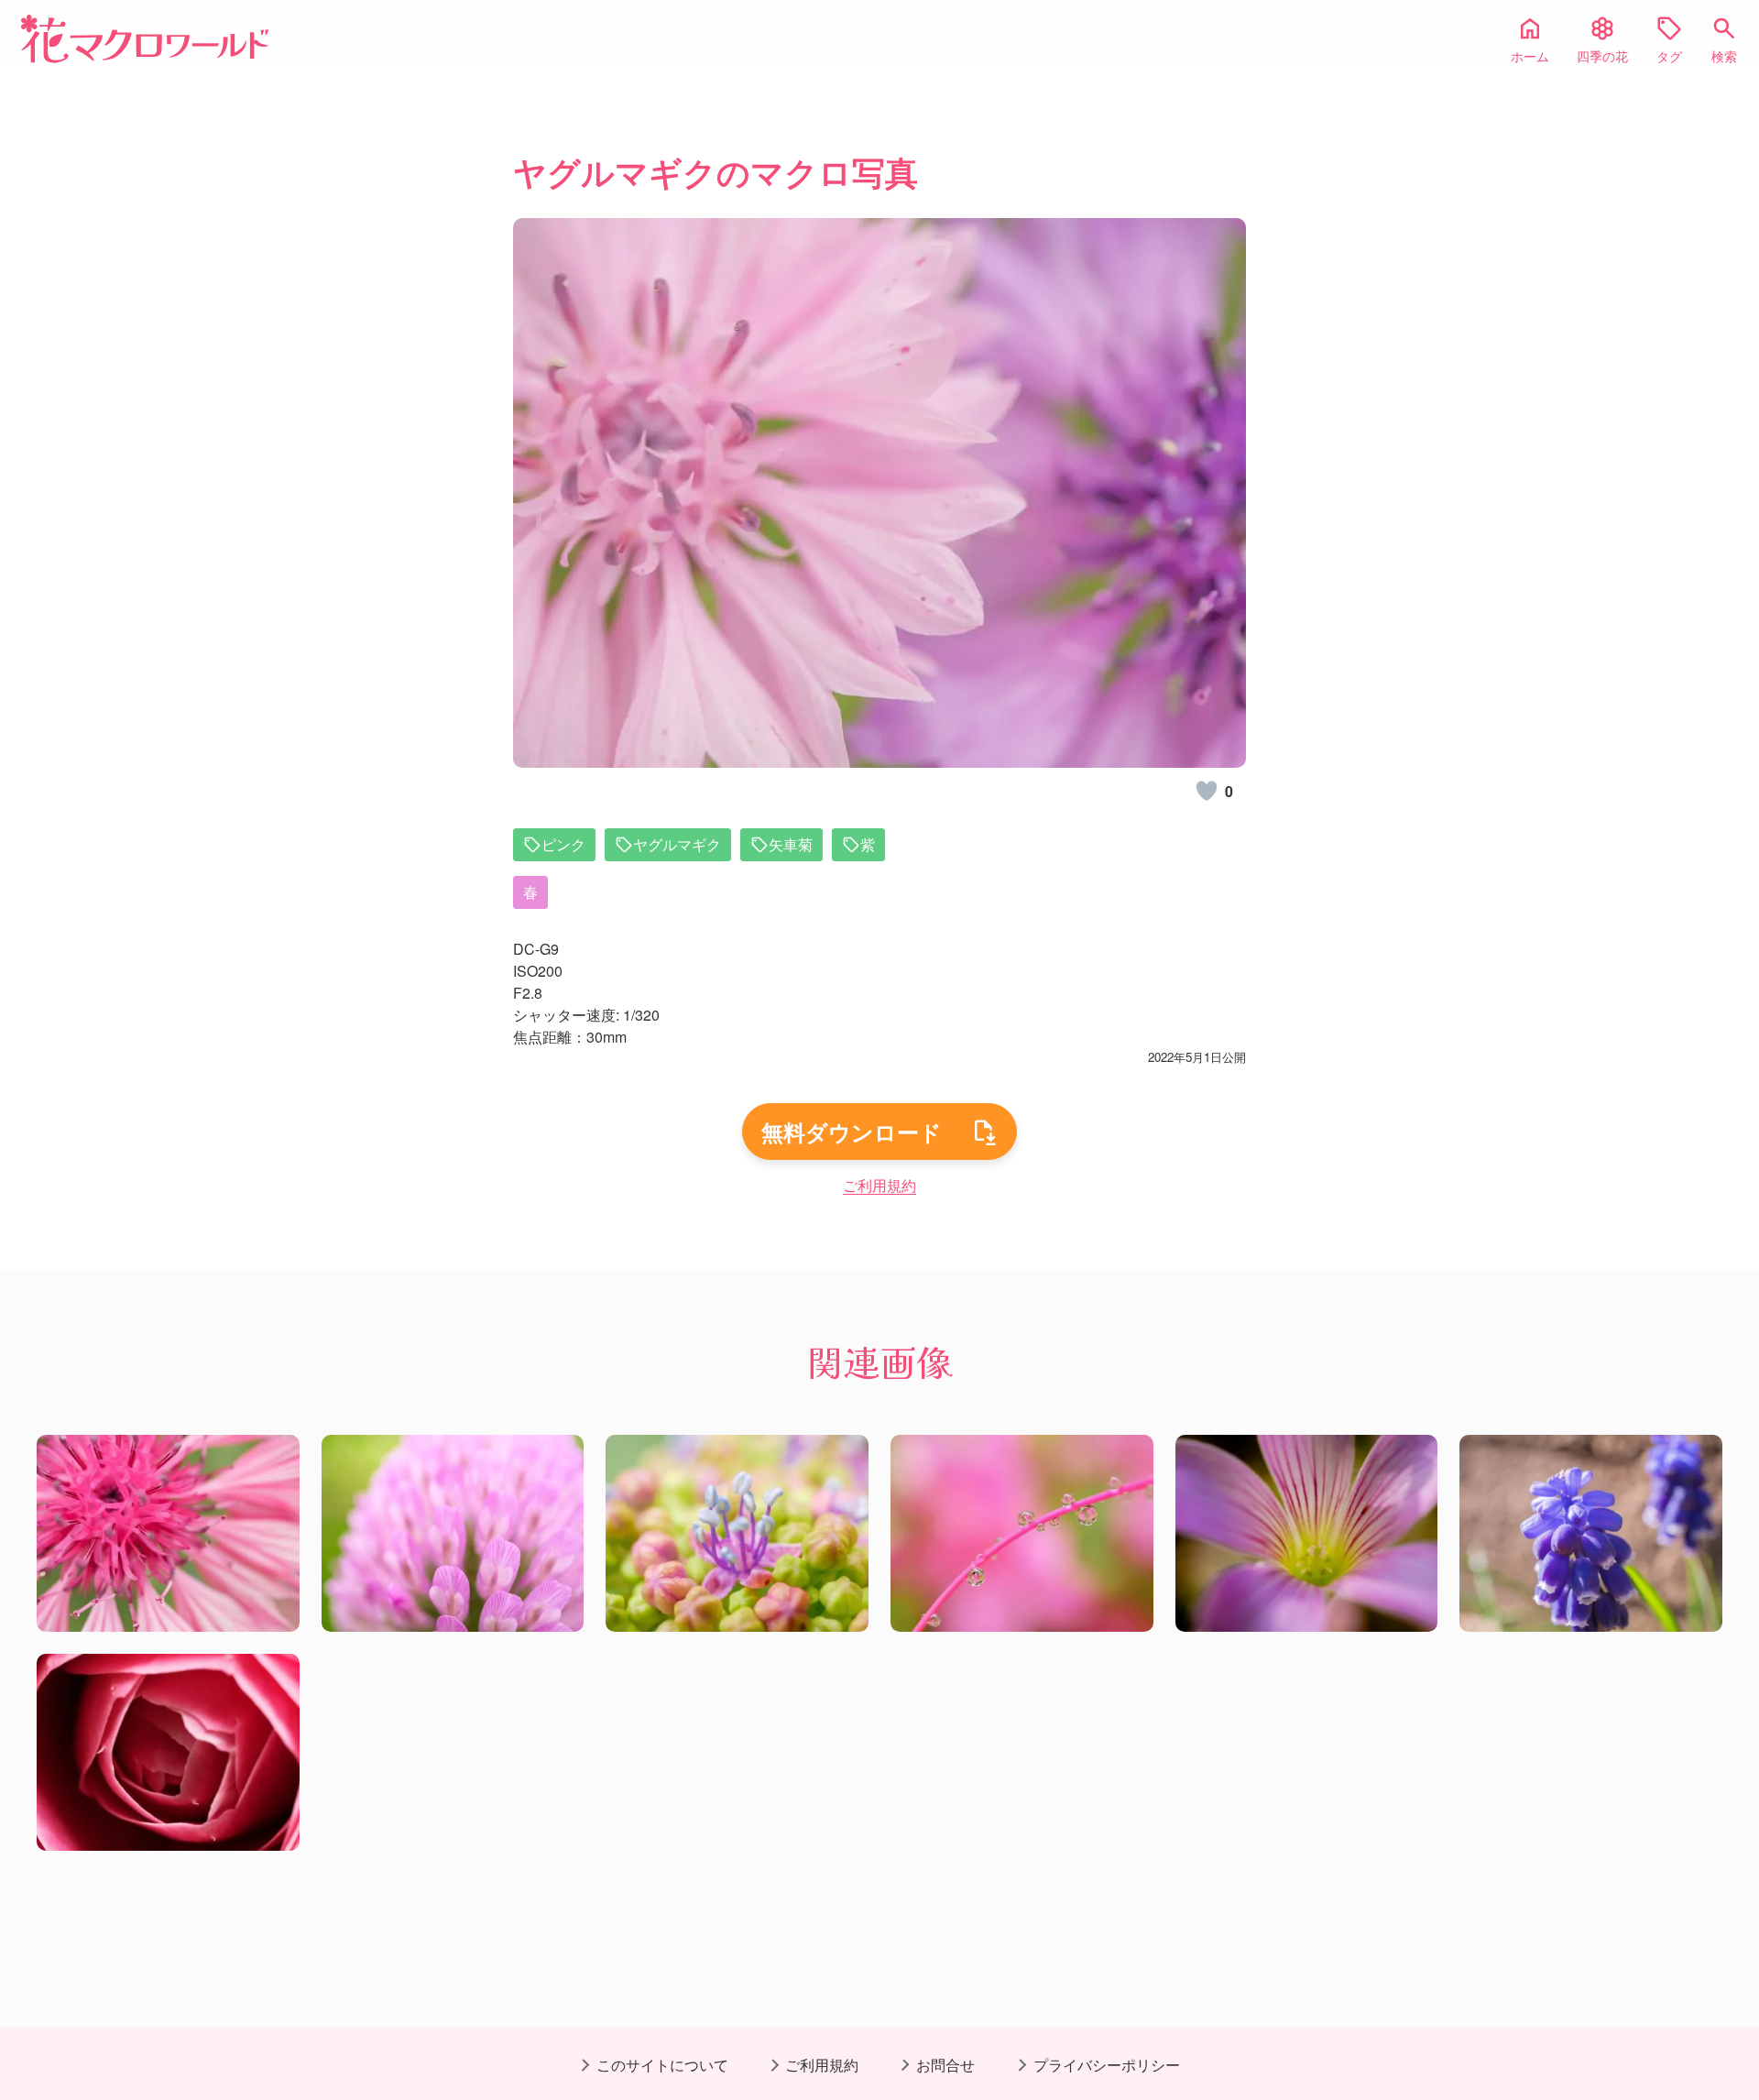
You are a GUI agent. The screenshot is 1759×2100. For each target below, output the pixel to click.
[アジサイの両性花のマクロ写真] (737, 1533)
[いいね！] (1207, 791)
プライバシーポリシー (1107, 2065)
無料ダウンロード (852, 1132)
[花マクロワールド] (145, 39)
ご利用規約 (879, 1185)
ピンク (563, 844)
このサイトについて (662, 2065)
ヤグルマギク (677, 844)
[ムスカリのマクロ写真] (1591, 1533)
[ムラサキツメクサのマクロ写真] (453, 1533)
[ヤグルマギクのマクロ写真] (168, 1533)
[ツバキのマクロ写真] (168, 1752)
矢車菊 (791, 844)
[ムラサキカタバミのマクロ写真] (1307, 1533)
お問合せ (945, 2065)
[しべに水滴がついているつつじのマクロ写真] (1022, 1533)
